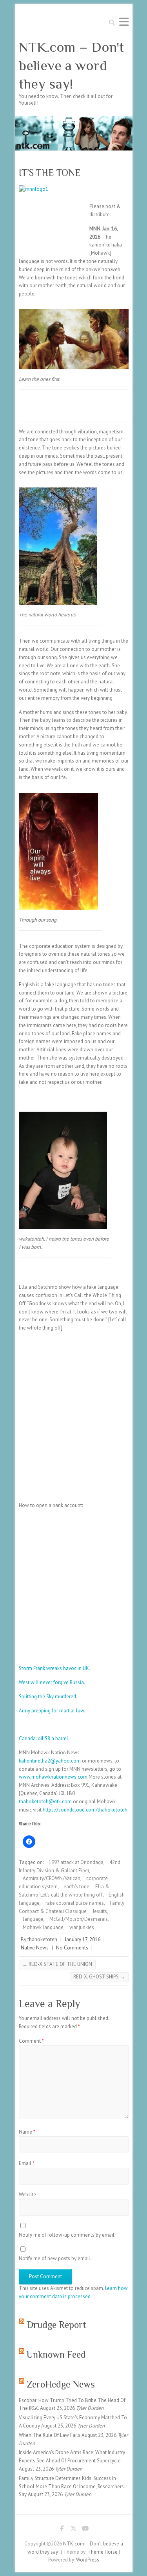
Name (27, 2132)
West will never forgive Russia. (52, 1682)
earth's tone (76, 1887)
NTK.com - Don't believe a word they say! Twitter (74, 2530)
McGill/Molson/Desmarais (79, 1919)
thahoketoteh (42, 1939)
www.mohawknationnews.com (53, 1777)
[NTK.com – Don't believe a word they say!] (74, 120)
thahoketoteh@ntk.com (45, 1802)
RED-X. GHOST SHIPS (99, 1977)
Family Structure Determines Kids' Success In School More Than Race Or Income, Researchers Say (71, 2486)
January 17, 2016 (83, 1939)
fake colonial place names (75, 1903)
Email (27, 2163)
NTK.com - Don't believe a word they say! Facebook (62, 2530)
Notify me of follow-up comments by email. (67, 2235)
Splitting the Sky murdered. (48, 1697)
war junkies (82, 1927)
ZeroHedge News (61, 2384)
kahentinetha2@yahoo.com (50, 1761)
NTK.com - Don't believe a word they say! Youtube (85, 2530)
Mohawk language (43, 1927)
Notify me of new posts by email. (55, 2258)
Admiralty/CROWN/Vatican (52, 1878)
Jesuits (100, 1911)
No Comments (72, 1948)
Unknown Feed (56, 2354)
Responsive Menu (124, 22)
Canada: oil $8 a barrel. (44, 1738)
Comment (31, 2041)
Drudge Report (56, 2325)
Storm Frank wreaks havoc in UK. (54, 1668)
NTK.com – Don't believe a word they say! (71, 65)
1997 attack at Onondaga (76, 1862)
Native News (35, 1948)
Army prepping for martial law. (52, 1711)
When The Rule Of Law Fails (50, 2435)
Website (27, 2195)
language (33, 1919)
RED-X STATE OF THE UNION (57, 1964)
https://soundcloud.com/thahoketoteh (85, 1810)
